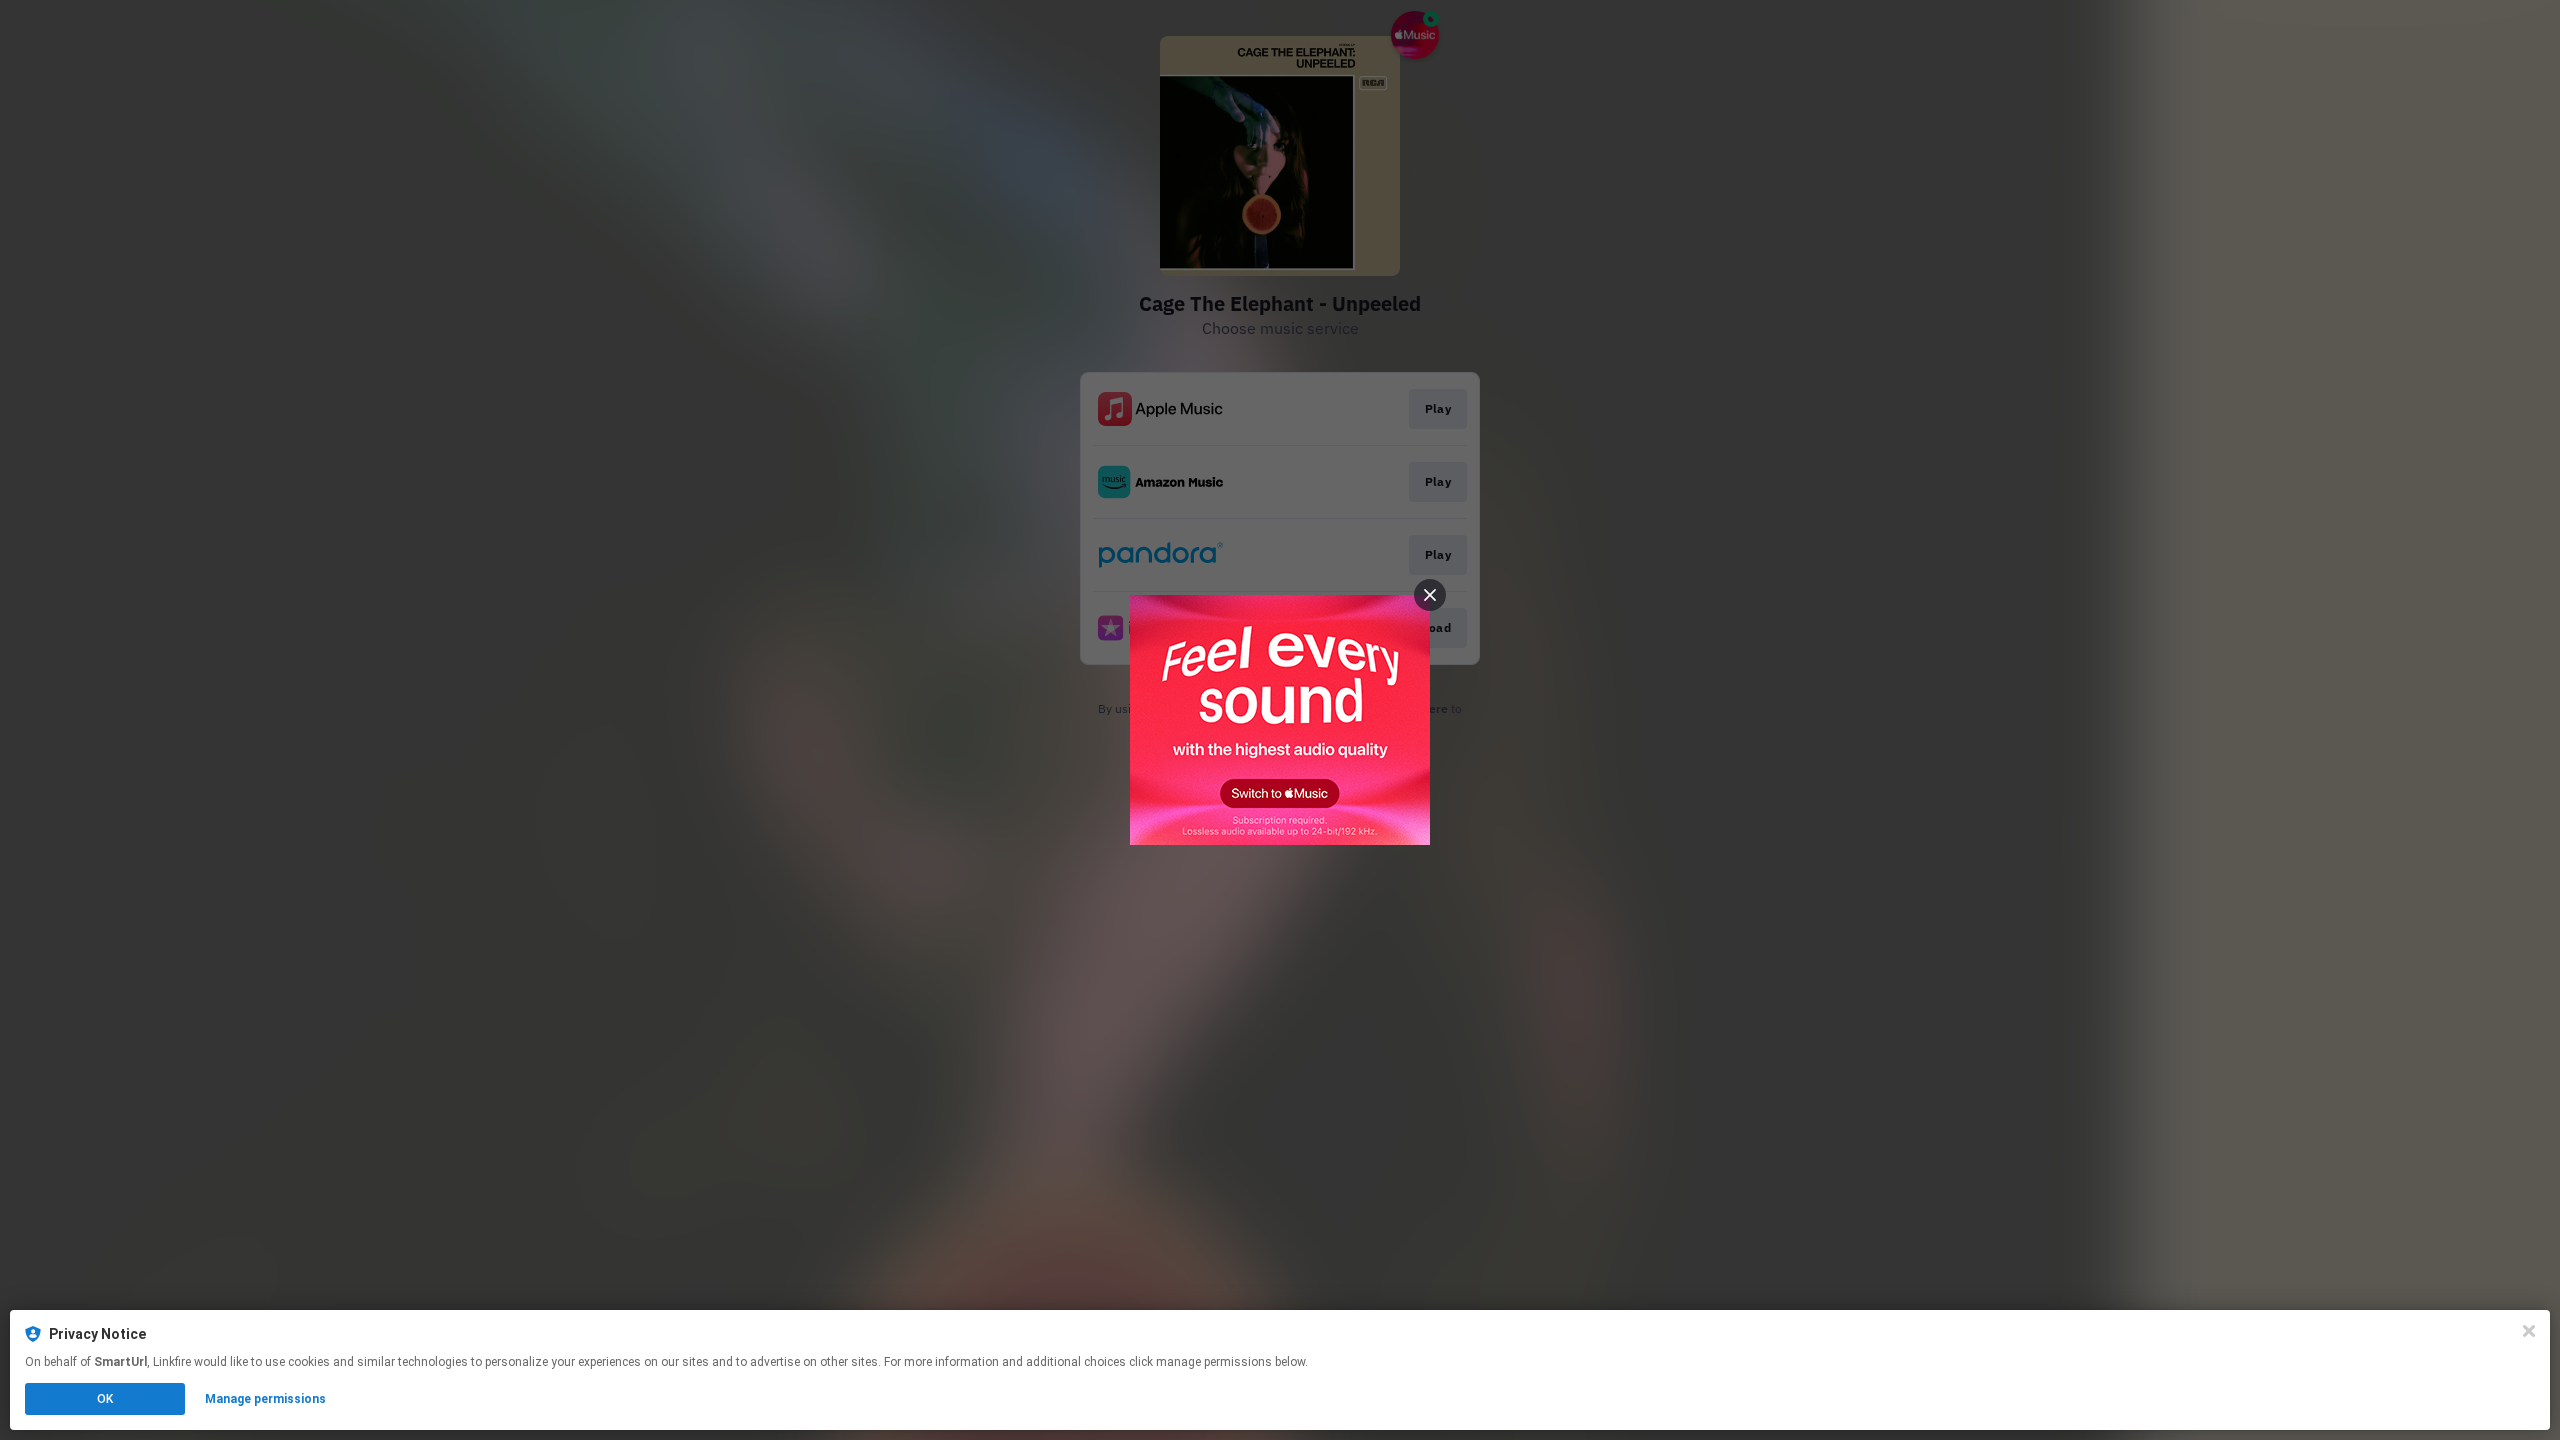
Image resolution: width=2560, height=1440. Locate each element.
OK (105, 1399)
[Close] (2529, 1331)
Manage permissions (265, 1399)
